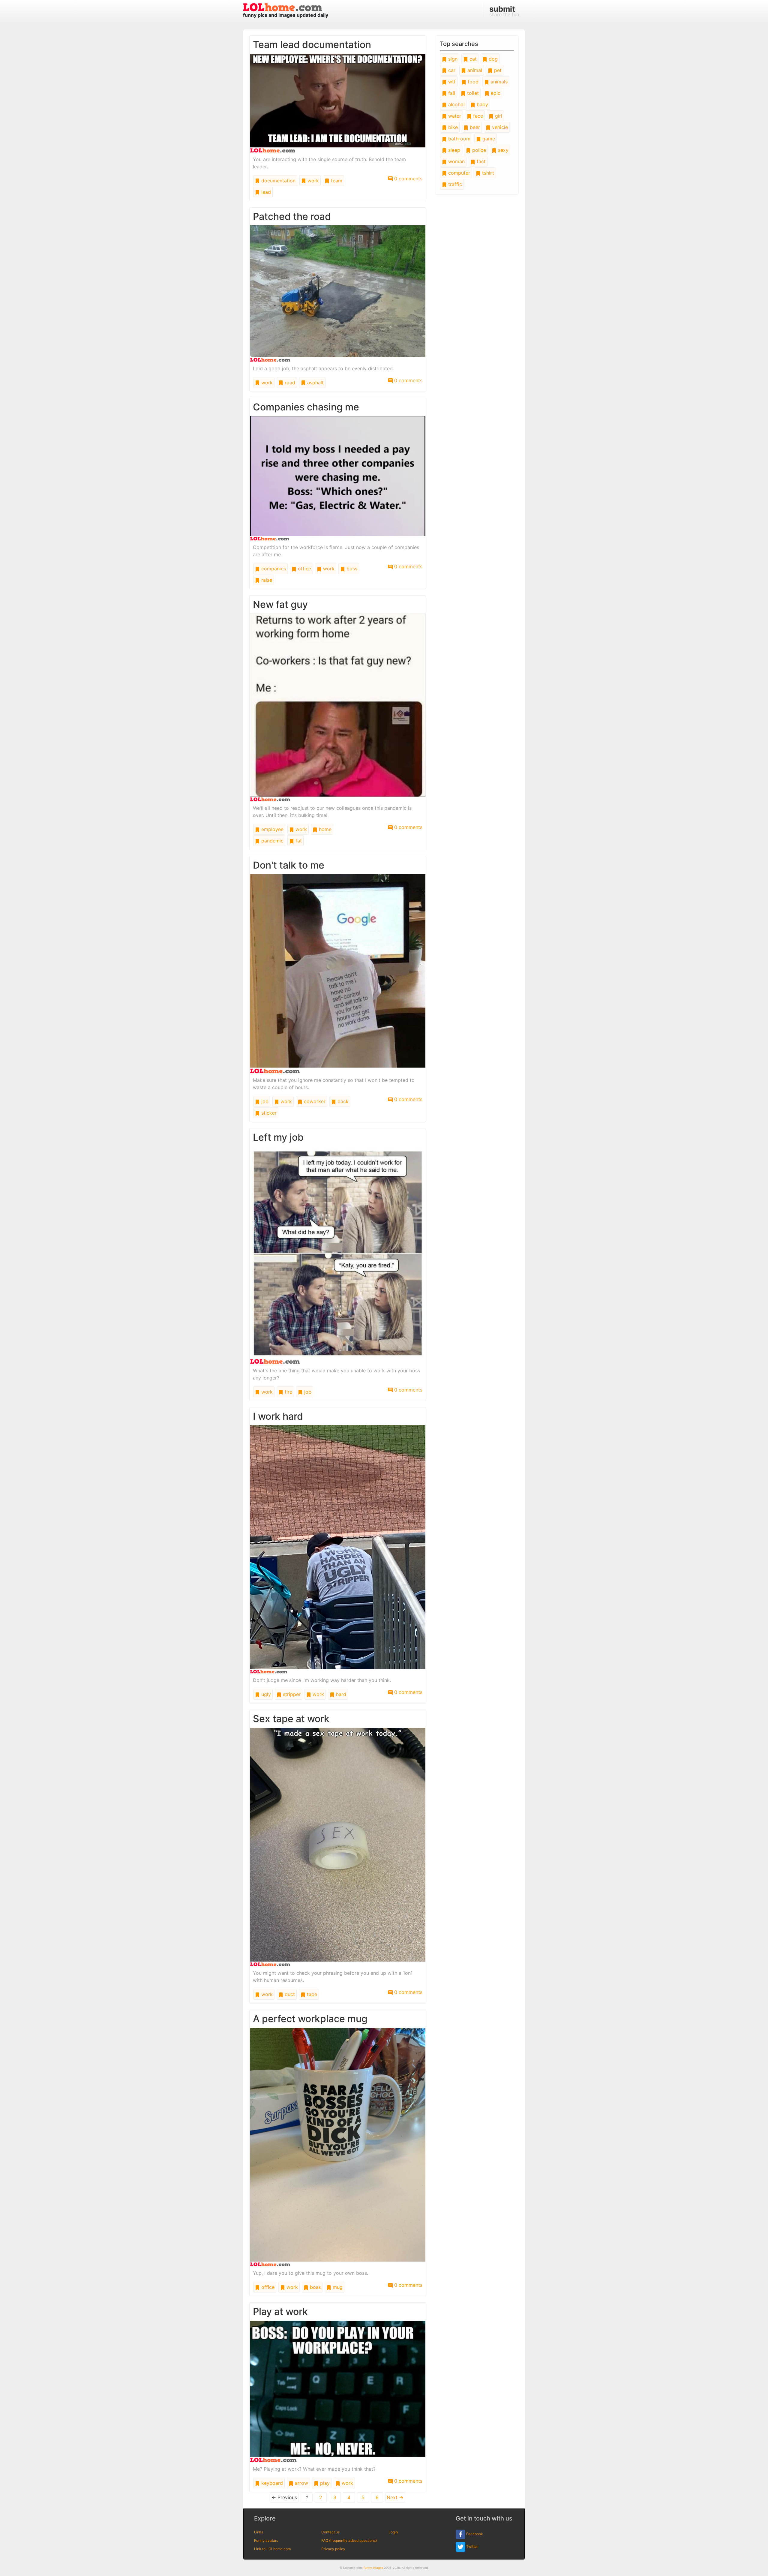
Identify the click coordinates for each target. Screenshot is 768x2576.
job (264, 1101)
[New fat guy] (338, 707)
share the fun (504, 11)
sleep (453, 150)
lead (265, 192)
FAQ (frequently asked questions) (349, 2540)
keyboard (271, 2483)
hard (340, 1694)
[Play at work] (338, 2391)
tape (311, 1994)
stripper (291, 1694)
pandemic (272, 841)
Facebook (474, 2534)
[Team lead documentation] (338, 103)
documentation (278, 181)
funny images (373, 2568)
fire (288, 1392)
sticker (268, 1113)
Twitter (472, 2546)
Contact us (330, 2532)
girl (498, 116)
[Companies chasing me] (338, 478)
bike (452, 127)
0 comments (408, 179)
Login (393, 2532)
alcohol (456, 104)
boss (351, 569)
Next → (395, 2497)
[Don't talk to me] (338, 973)
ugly (265, 1694)
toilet (472, 93)
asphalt (315, 383)
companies (273, 569)
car (451, 70)
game (488, 139)
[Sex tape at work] (338, 1847)
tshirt (487, 173)
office (304, 569)
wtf (451, 82)
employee (272, 829)
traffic (454, 184)
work (312, 181)
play (324, 2483)
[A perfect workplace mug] (338, 2147)
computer (458, 173)
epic (495, 93)
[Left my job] (338, 1255)
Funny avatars (266, 2540)
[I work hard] (338, 1549)
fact (480, 161)
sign (452, 59)
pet (497, 70)
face (477, 116)
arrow (301, 2483)
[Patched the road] (338, 293)
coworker (314, 1101)
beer (474, 127)
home (324, 829)
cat (472, 59)
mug (337, 2287)
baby (482, 104)
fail (451, 93)
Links (259, 2532)
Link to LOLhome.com (272, 2549)
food (472, 82)
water (454, 116)
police (478, 150)
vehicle (499, 127)
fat (298, 841)
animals (498, 82)
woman (456, 161)
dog (492, 59)
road (289, 383)
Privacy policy (333, 2549)
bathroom (459, 139)
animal (474, 70)
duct (289, 1994)
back (342, 1101)
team (336, 181)
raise (266, 580)
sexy (502, 150)
